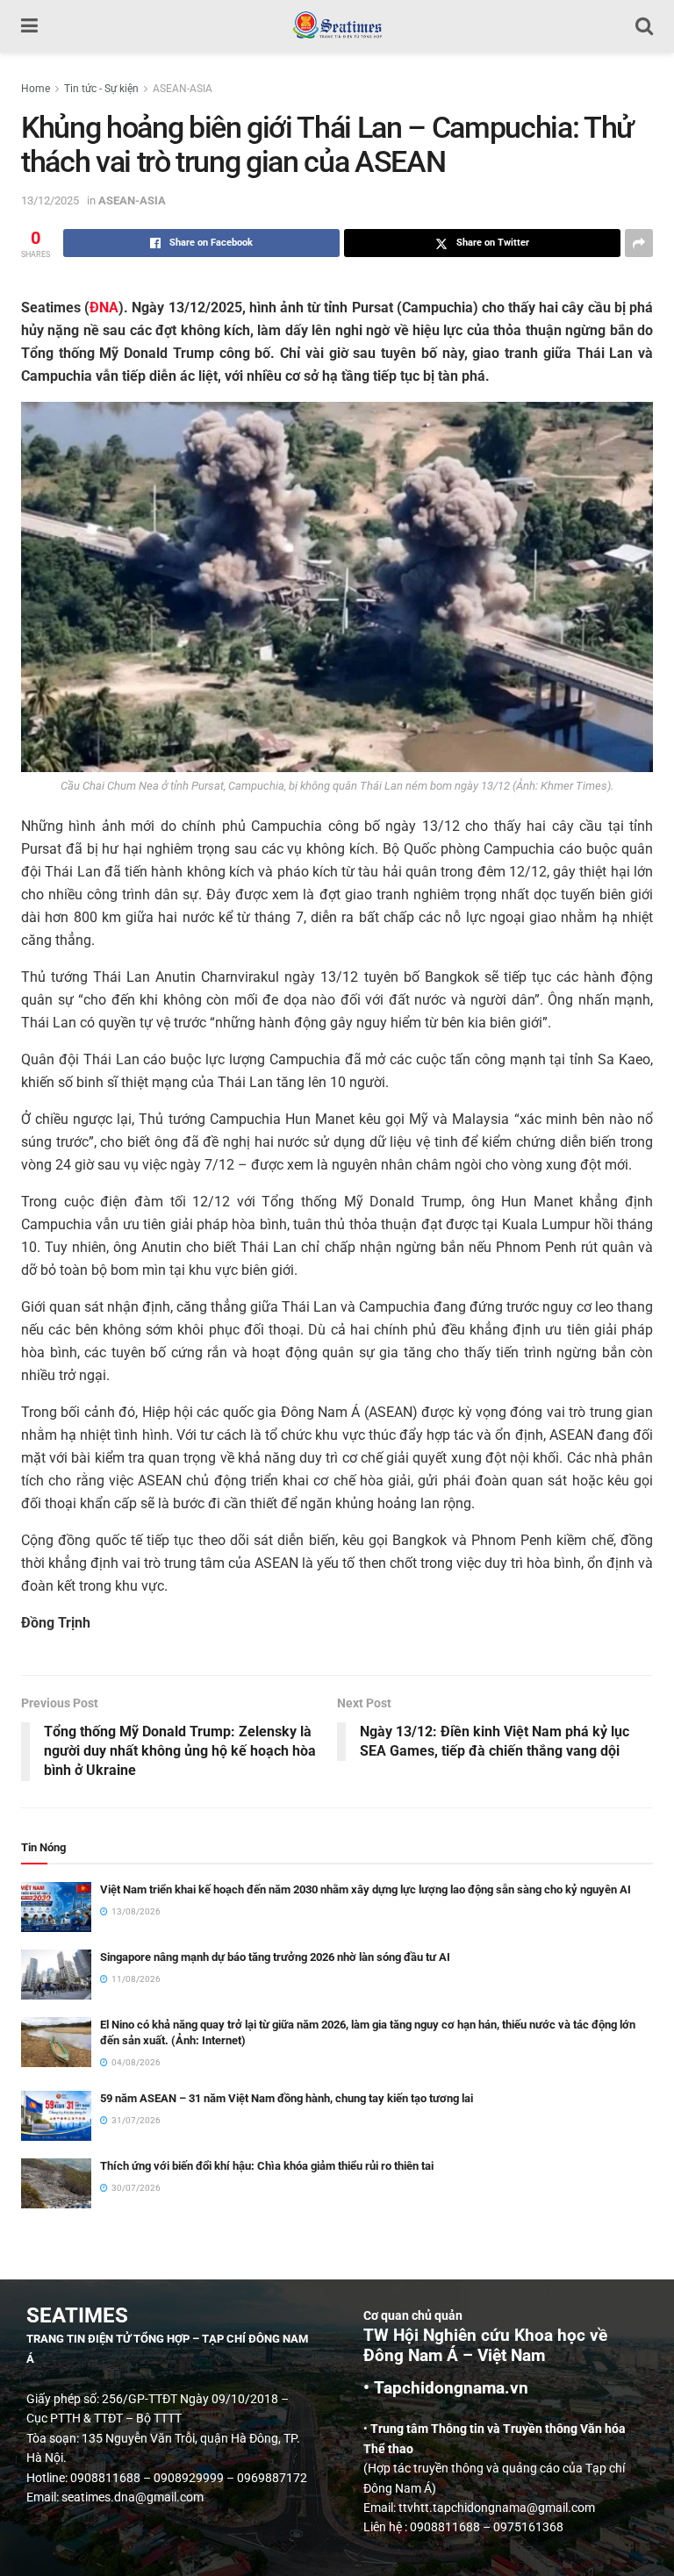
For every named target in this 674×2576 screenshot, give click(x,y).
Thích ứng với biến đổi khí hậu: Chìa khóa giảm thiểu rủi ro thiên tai (267, 2166)
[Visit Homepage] (337, 26)
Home (36, 89)
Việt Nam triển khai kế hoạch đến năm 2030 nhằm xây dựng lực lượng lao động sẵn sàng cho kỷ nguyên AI (366, 1889)
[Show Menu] (29, 26)
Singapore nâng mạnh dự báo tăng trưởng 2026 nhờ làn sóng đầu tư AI (275, 1957)
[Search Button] (644, 26)
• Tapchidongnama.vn (446, 2388)
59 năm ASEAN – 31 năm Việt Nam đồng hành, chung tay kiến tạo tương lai (287, 2098)
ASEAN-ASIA (183, 89)
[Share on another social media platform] (639, 243)
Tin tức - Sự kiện (101, 89)
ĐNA (104, 308)
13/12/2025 (50, 200)
